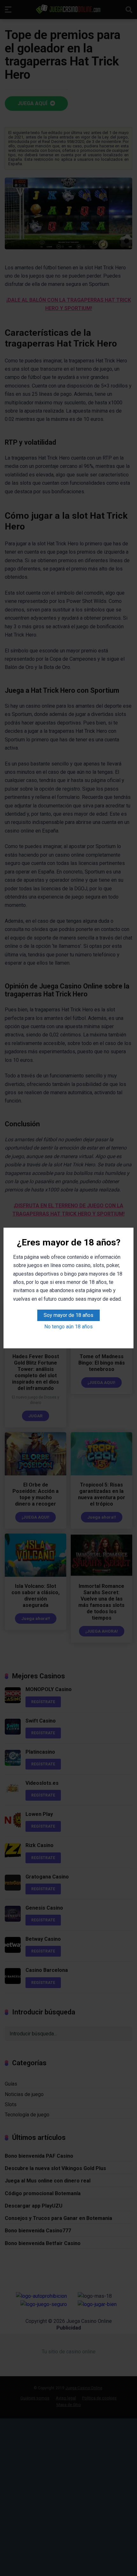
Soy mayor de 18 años (68, 1315)
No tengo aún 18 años (68, 1327)
